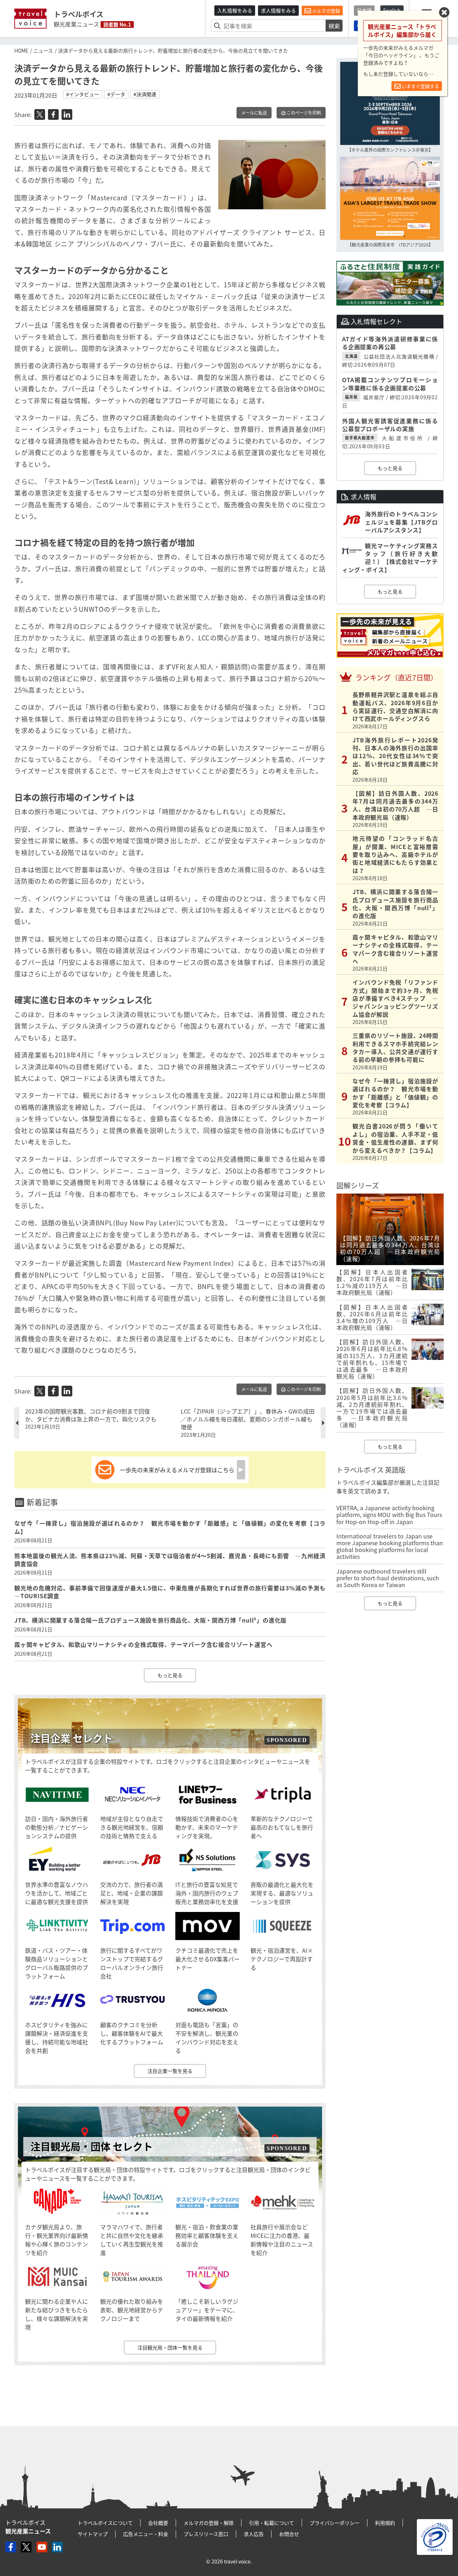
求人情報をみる (278, 10)
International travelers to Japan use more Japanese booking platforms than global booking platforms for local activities (390, 1546)
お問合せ (289, 2534)
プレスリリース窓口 (206, 2534)
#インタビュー (83, 94)
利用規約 (385, 2523)
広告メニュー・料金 (146, 2534)
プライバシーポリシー (335, 2523)
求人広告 (254, 2534)
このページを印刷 (303, 113)
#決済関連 (145, 94)
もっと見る (170, 1675)
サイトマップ (93, 2534)
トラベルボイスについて (105, 2523)
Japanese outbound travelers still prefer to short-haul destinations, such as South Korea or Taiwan (388, 1578)
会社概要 (158, 2523)
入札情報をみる (235, 10)
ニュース (43, 50)
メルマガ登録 (325, 11)
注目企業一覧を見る (170, 2071)
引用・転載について (272, 2523)
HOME (21, 50)
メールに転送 (254, 113)
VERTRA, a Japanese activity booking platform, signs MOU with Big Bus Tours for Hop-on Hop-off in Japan (389, 1514)
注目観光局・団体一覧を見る (170, 2347)
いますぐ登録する (420, 86)
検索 (334, 26)
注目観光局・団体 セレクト (92, 2146)
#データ (116, 94)
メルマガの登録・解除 (209, 2523)
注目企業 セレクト (72, 1738)
